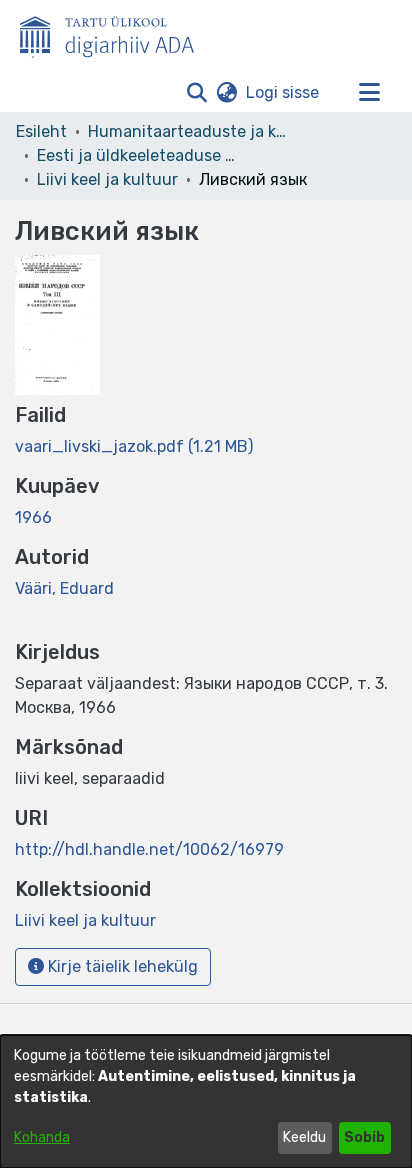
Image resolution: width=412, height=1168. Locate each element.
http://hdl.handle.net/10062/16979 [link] (149, 849)
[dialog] (206, 1101)
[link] (134, 446)
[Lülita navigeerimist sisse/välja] (369, 93)
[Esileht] (115, 33)
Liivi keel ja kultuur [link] (107, 179)
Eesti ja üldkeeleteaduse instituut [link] (137, 155)
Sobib (364, 1137)
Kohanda (42, 1137)
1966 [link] (33, 517)
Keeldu (304, 1137)
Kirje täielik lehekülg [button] (121, 966)
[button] (196, 93)
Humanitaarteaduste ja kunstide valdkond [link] (188, 131)
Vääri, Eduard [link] (64, 588)
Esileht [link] (41, 131)
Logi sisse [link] (283, 92)
